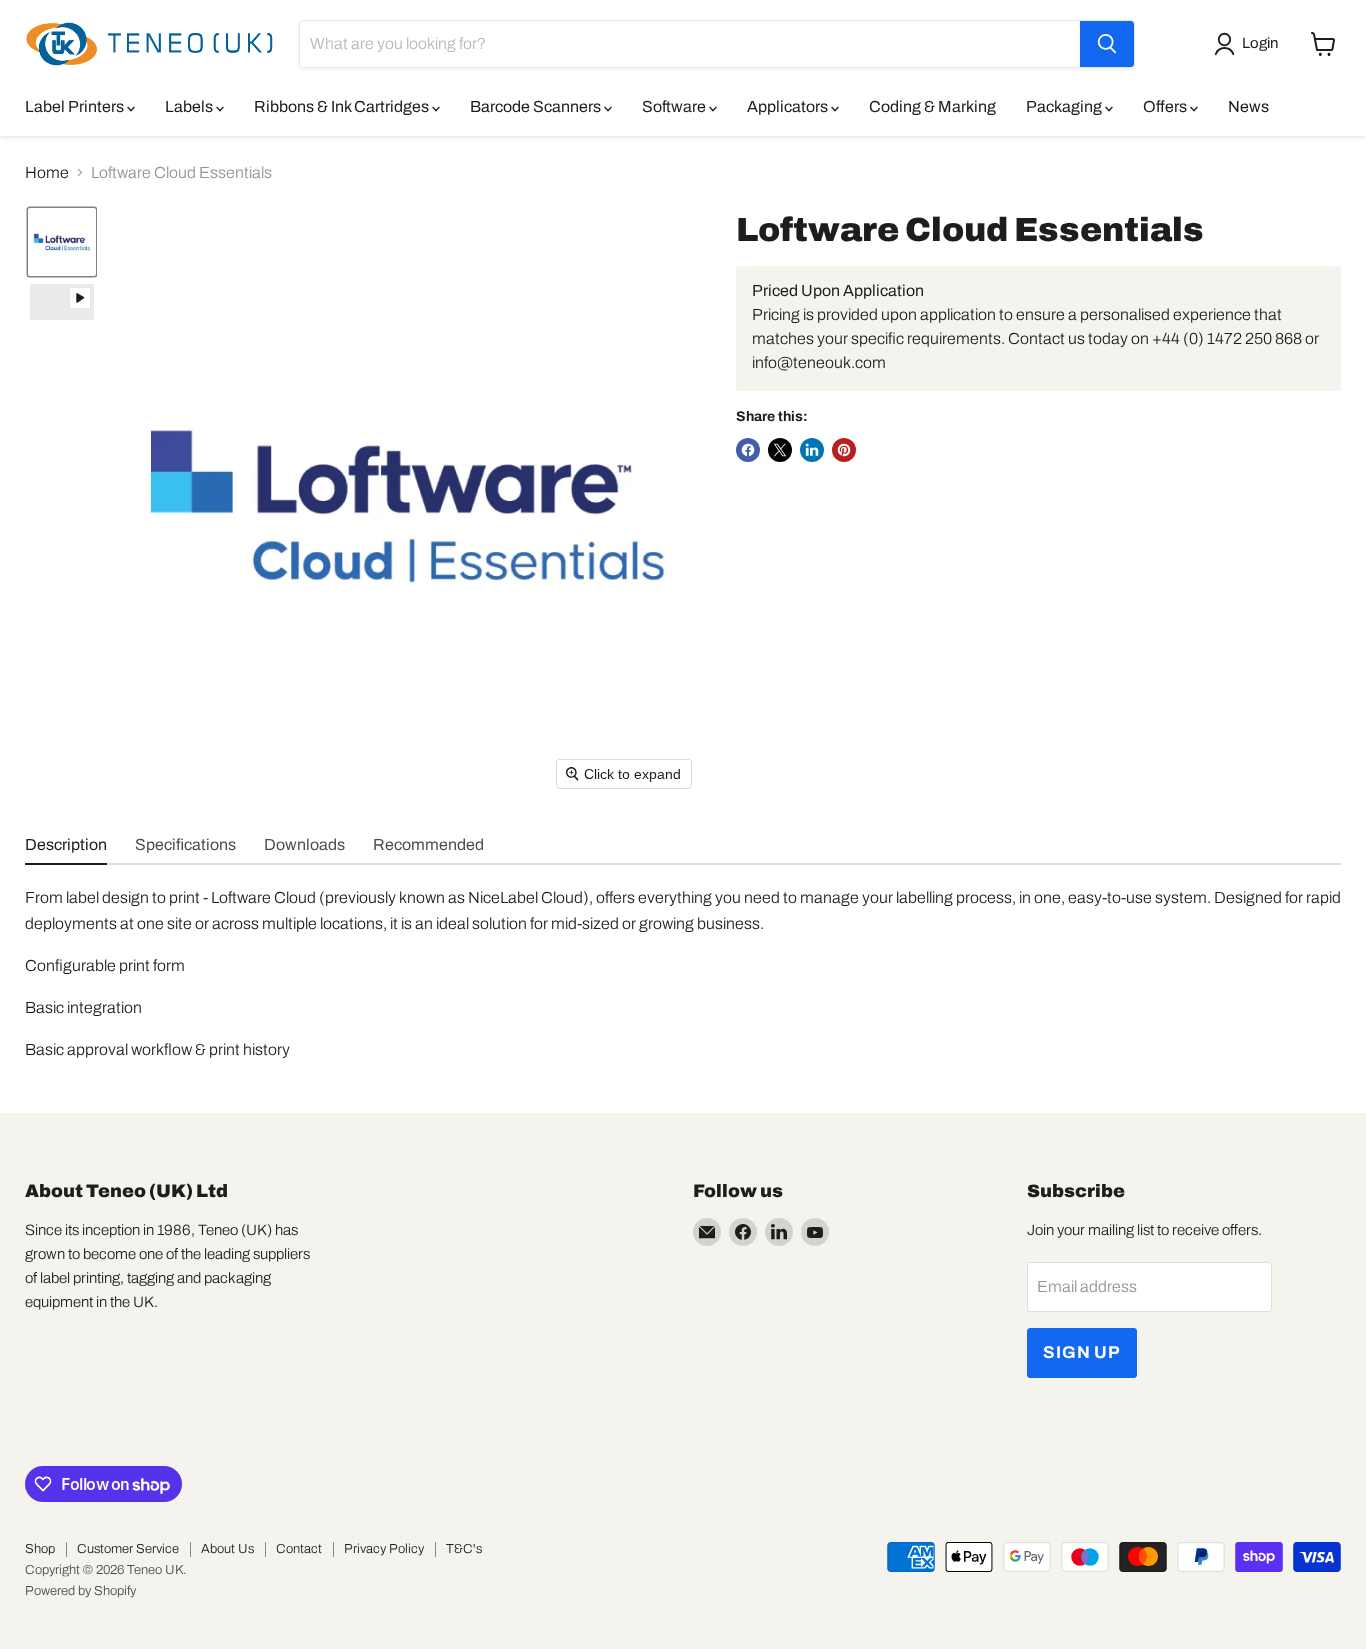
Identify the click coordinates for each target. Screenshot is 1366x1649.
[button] (1250, 44)
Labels (190, 106)
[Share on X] (780, 450)
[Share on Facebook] (748, 450)
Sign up (1082, 1352)
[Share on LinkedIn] (812, 450)
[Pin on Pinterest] (844, 450)
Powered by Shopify (80, 1591)
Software (675, 106)
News (1248, 106)
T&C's (464, 1549)
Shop (40, 1549)
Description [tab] (66, 844)
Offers (1166, 106)
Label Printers (76, 106)
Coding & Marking (932, 106)
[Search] (1107, 44)
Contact (299, 1549)
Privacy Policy (384, 1549)
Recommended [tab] (428, 844)
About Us (227, 1549)
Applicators (789, 106)
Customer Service (128, 1549)
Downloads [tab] (304, 844)
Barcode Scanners (537, 106)
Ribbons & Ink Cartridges (343, 106)
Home (47, 172)
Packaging (1065, 106)
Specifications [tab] (185, 844)
